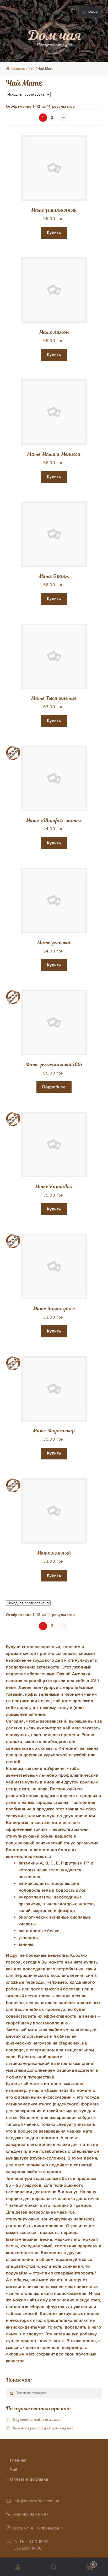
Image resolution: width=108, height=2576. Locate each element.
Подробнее (54, 1087)
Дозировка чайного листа (37, 2419)
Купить (54, 233)
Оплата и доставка (29, 2479)
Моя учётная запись (18, 2567)
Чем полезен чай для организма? (43, 2428)
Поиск (54, 2567)
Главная (18, 69)
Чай (31, 69)
